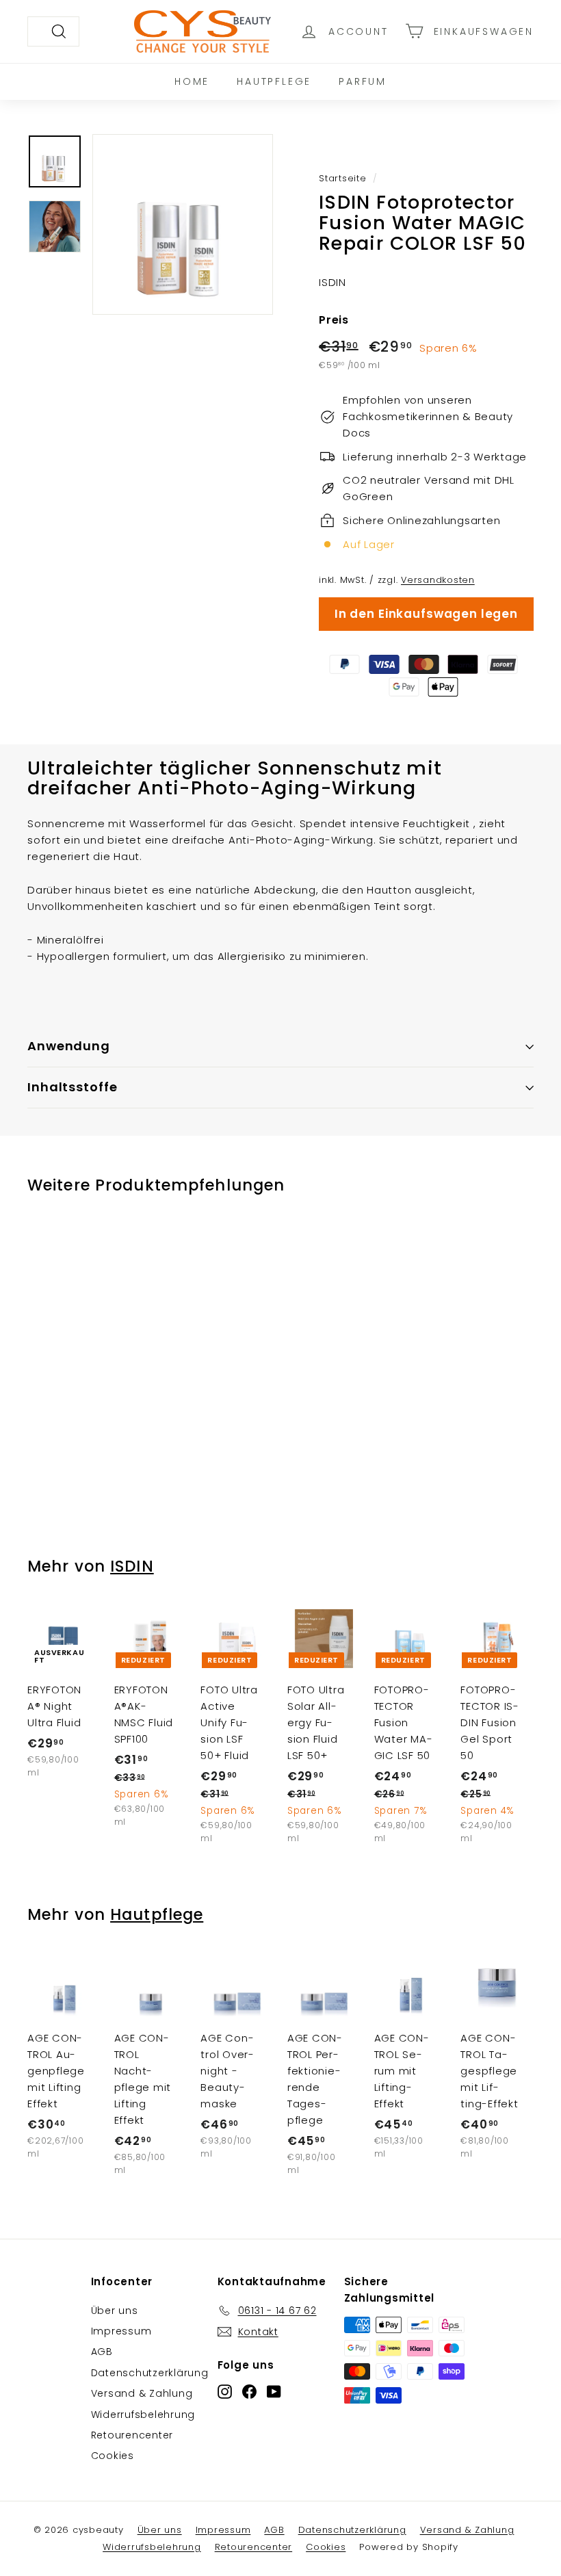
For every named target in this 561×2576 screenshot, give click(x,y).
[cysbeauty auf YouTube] (274, 2392)
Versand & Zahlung (142, 2393)
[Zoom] (183, 224)
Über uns (115, 2311)
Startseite (343, 178)
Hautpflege (274, 81)
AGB (102, 2352)
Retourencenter (132, 2435)
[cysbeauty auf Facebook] (249, 2392)
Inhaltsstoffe (73, 1087)
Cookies (113, 2456)
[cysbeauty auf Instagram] (225, 2392)
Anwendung (69, 1046)
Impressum (121, 2331)
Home (192, 81)
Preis (334, 320)
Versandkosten (438, 580)
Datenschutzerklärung (150, 2373)
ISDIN (132, 1566)
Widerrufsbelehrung (143, 2415)
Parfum (363, 81)
